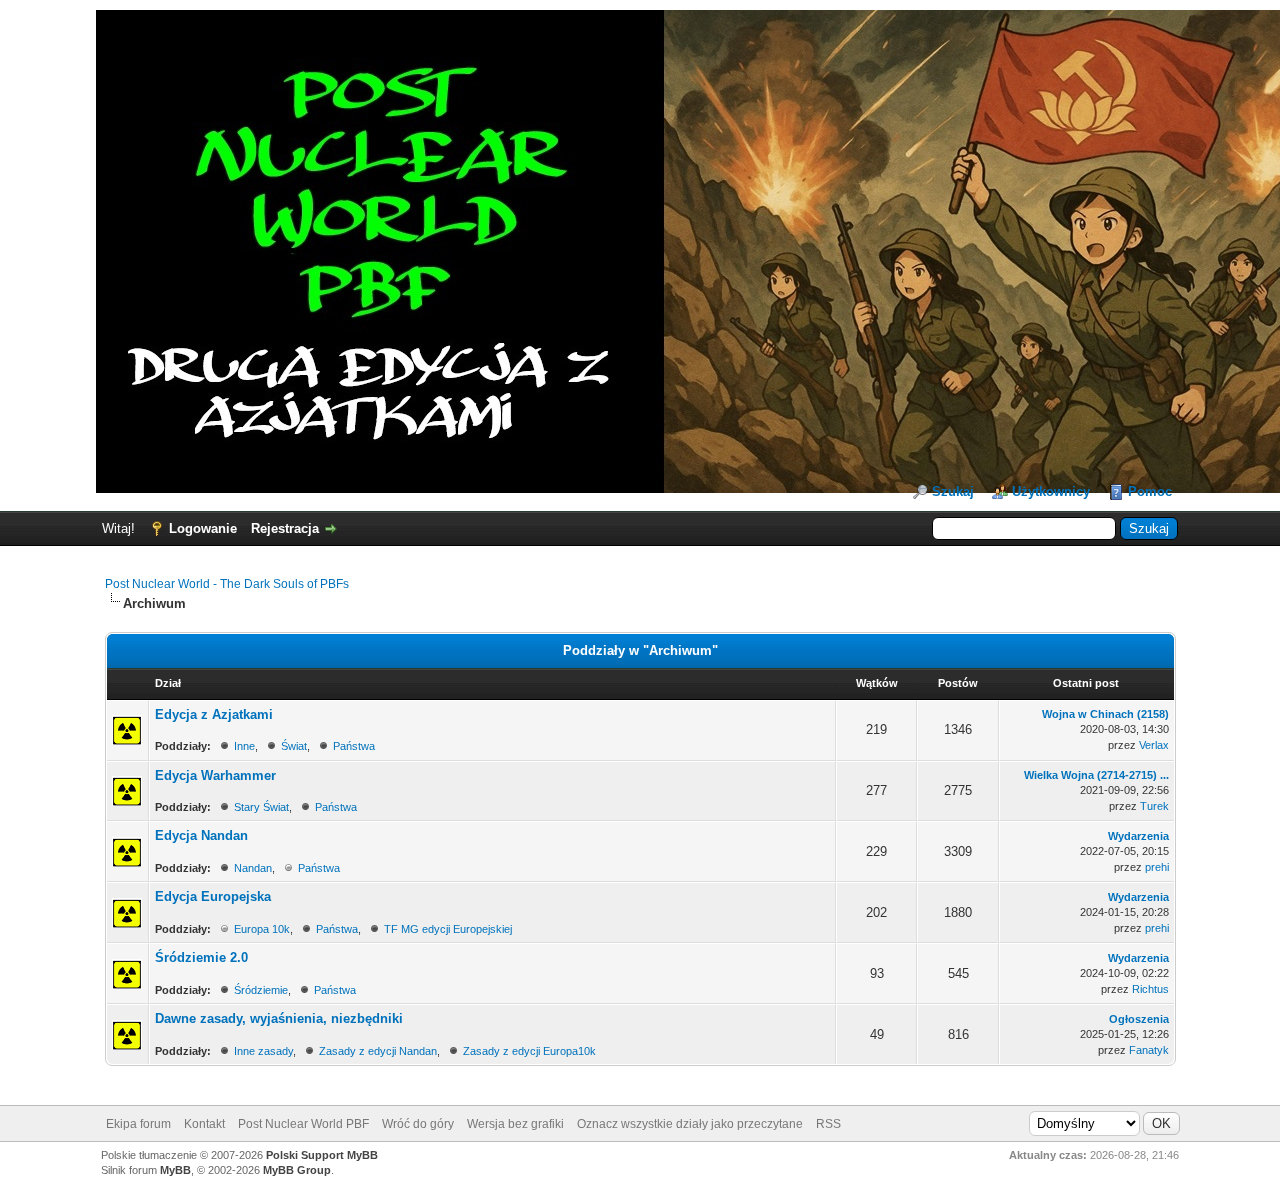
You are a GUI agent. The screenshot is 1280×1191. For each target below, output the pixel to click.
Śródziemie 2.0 (201, 957)
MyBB (175, 1170)
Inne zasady (263, 1051)
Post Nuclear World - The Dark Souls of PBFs (227, 584)
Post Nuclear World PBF (303, 1124)
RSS (828, 1124)
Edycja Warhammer (215, 775)
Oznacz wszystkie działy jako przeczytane (690, 1124)
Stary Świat (261, 807)
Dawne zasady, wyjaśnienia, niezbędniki (279, 1018)
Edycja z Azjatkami (214, 714)
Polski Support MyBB (322, 1155)
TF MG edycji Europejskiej (448, 929)
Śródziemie (261, 990)
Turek (1154, 806)
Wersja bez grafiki (515, 1124)
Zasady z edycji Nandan (378, 1051)
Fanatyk (1149, 1050)
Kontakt (204, 1124)
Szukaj (953, 491)
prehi (1157, 867)
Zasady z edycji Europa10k (529, 1051)
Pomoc (1150, 491)
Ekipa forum (138, 1124)
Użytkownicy (1051, 491)
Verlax (1154, 745)
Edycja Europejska (213, 896)
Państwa (354, 746)
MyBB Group (297, 1170)
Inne (244, 746)
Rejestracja (285, 528)
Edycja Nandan (201, 835)
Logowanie (203, 528)
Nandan (253, 868)
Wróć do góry (418, 1124)
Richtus (1150, 989)
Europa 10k (262, 929)
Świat (294, 746)
